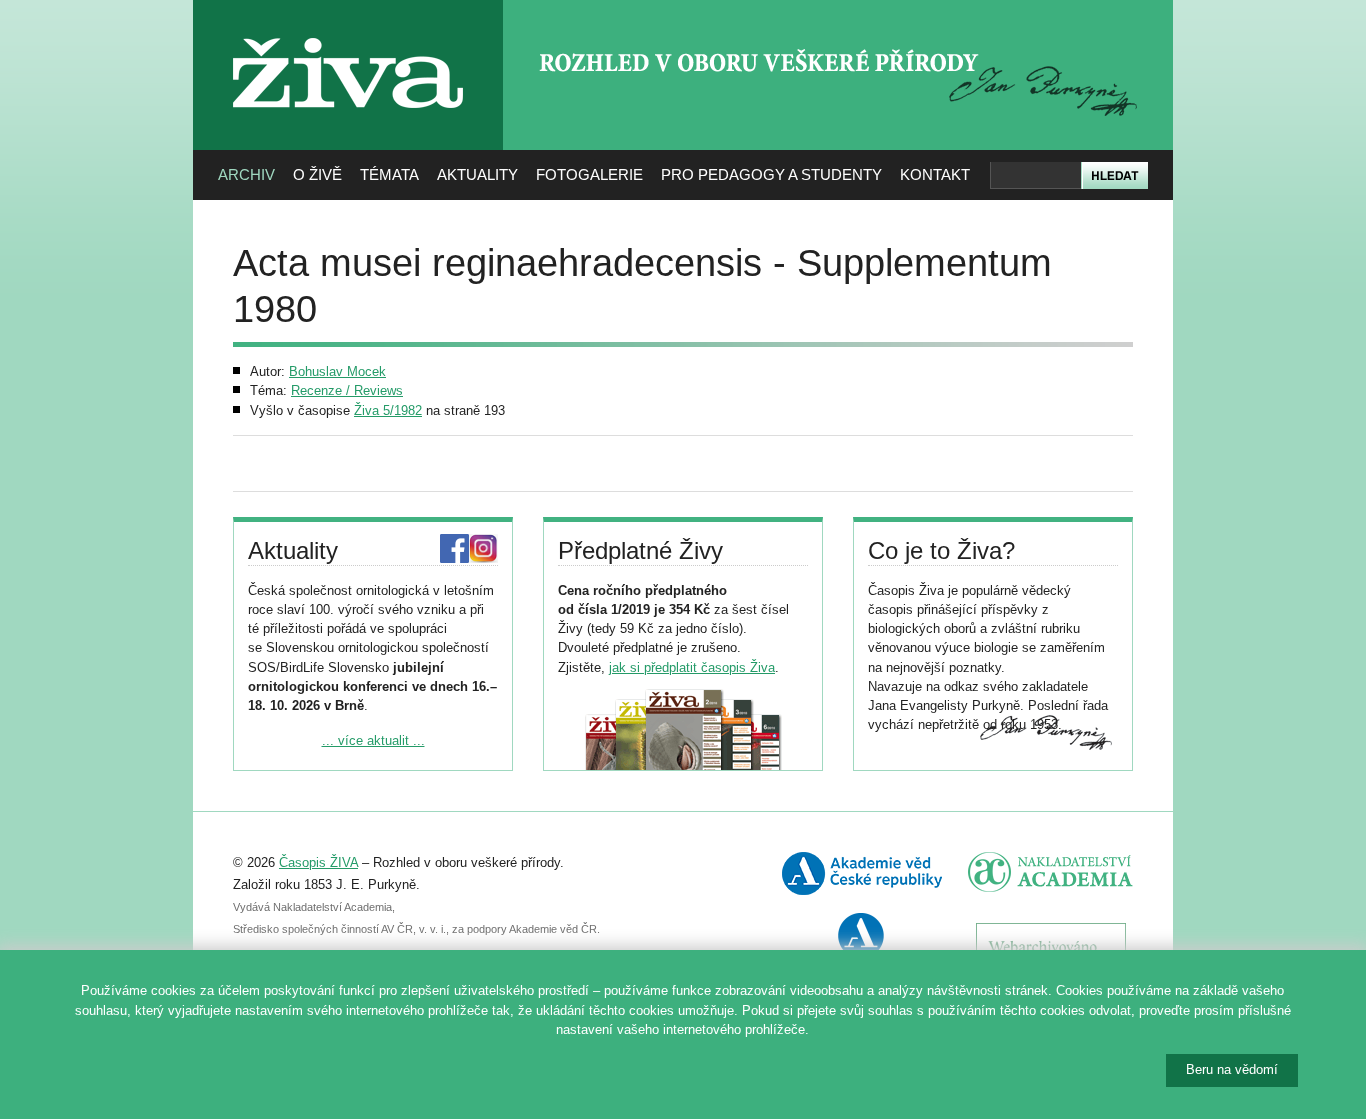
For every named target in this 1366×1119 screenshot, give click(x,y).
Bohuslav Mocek (337, 371)
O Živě (317, 174)
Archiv (246, 174)
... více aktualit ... (373, 740)
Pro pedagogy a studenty (771, 174)
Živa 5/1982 (388, 410)
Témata (389, 174)
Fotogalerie (589, 174)
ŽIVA (348, 30)
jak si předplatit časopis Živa (692, 667)
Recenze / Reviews (347, 390)
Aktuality (477, 174)
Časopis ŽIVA (318, 862)
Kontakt (935, 174)
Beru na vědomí (1232, 1069)
